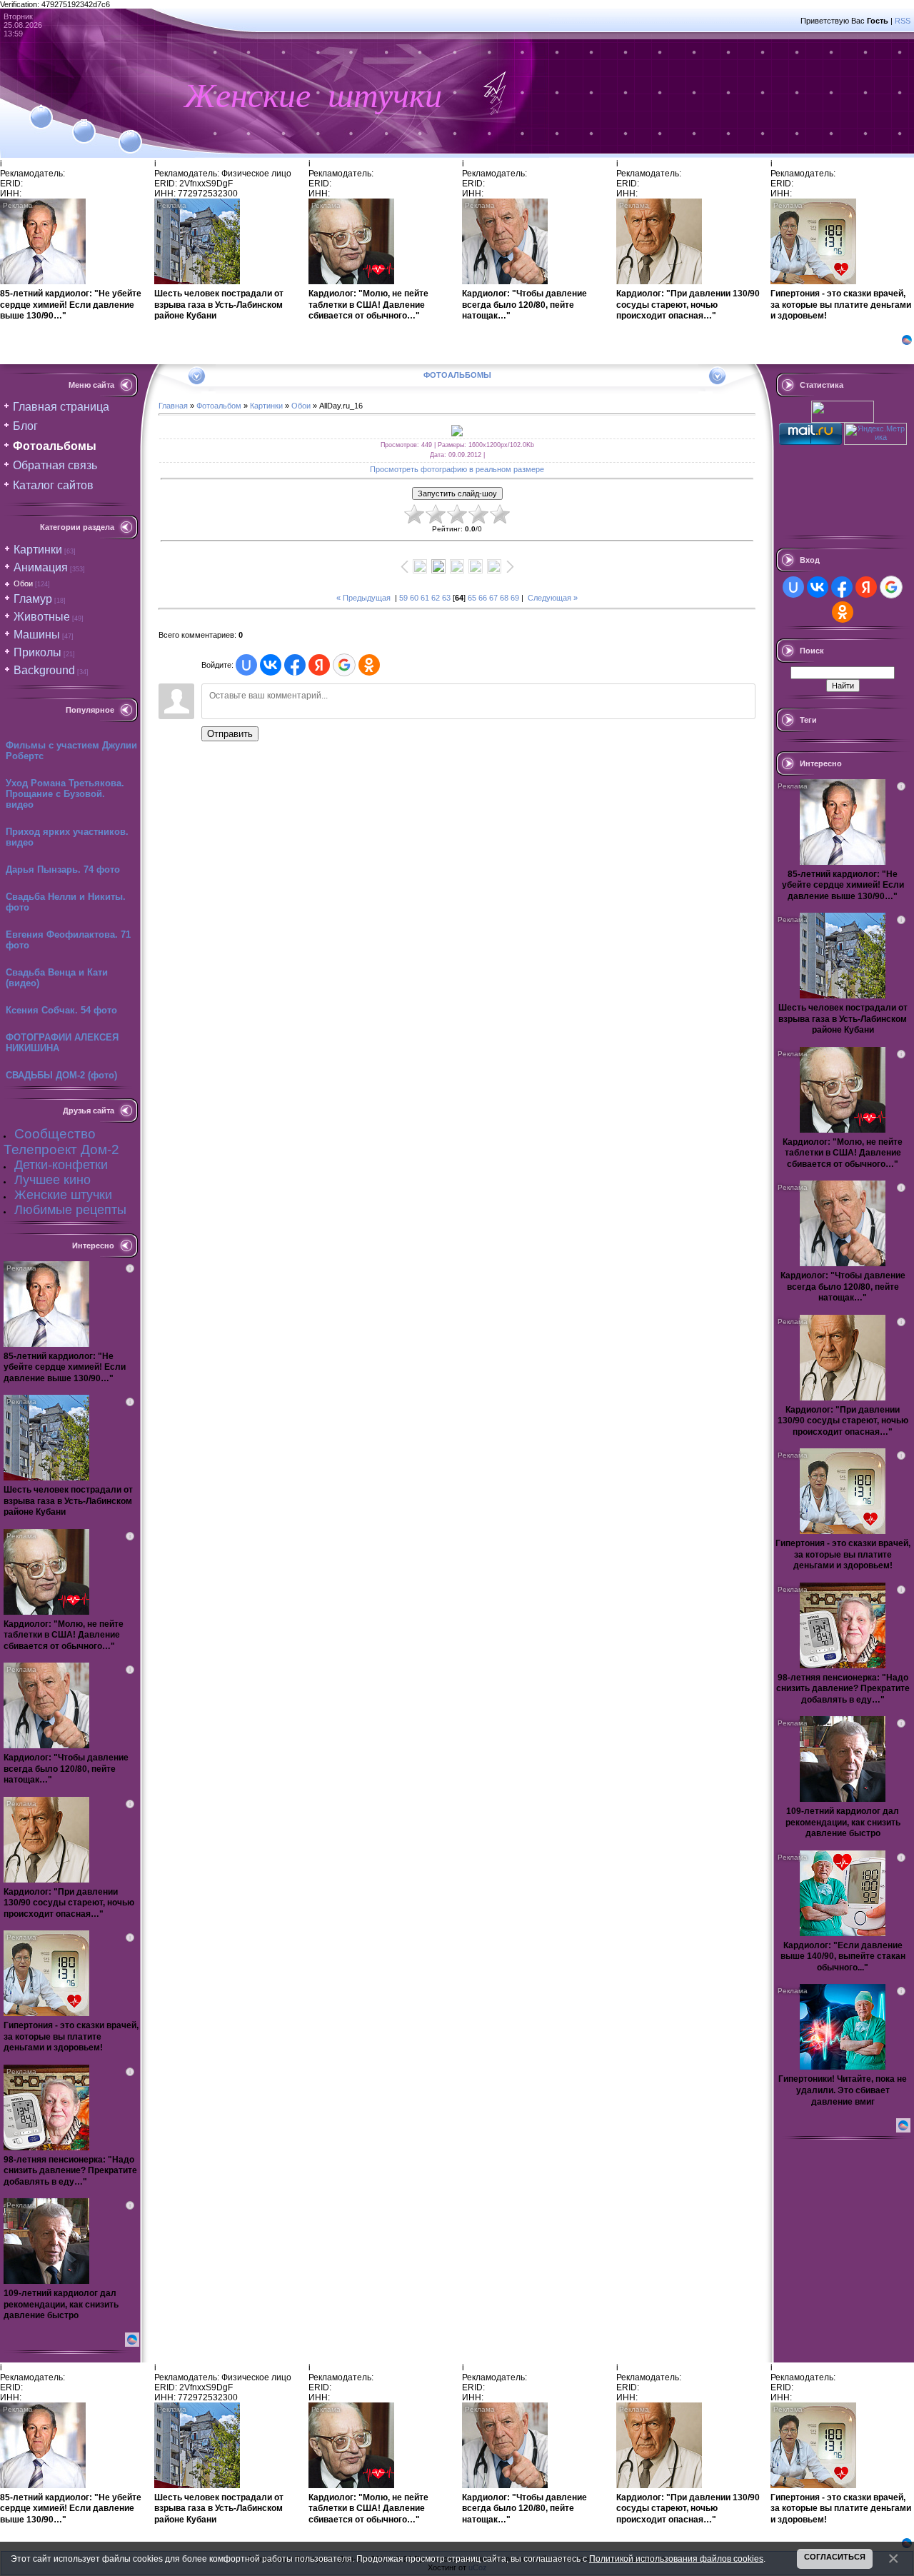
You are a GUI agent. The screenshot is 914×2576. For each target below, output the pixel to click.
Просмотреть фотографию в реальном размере (457, 469)
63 (446, 598)
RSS (903, 21)
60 (414, 598)
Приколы (37, 652)
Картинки (38, 550)
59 (403, 598)
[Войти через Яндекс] (319, 665)
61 (425, 598)
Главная (173, 406)
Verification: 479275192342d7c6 (456, 1286)
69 (515, 598)
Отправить (230, 734)
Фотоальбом (219, 406)
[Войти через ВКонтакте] (271, 665)
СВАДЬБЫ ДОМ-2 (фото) (61, 1075)
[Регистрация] (84, 123)
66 (483, 598)
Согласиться (835, 2557)
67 (493, 598)
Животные (42, 617)
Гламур (33, 599)
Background (44, 670)
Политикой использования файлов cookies (676, 2559)
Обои (23, 583)
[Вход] (130, 134)
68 (504, 598)
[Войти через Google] (344, 665)
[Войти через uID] (246, 665)
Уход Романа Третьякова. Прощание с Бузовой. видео (65, 794)
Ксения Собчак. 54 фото (61, 1010)
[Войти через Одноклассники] (369, 665)
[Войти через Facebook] (295, 665)
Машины (37, 635)
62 (436, 598)
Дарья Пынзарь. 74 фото (63, 869)
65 (472, 598)
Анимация (41, 567)
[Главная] (41, 109)
